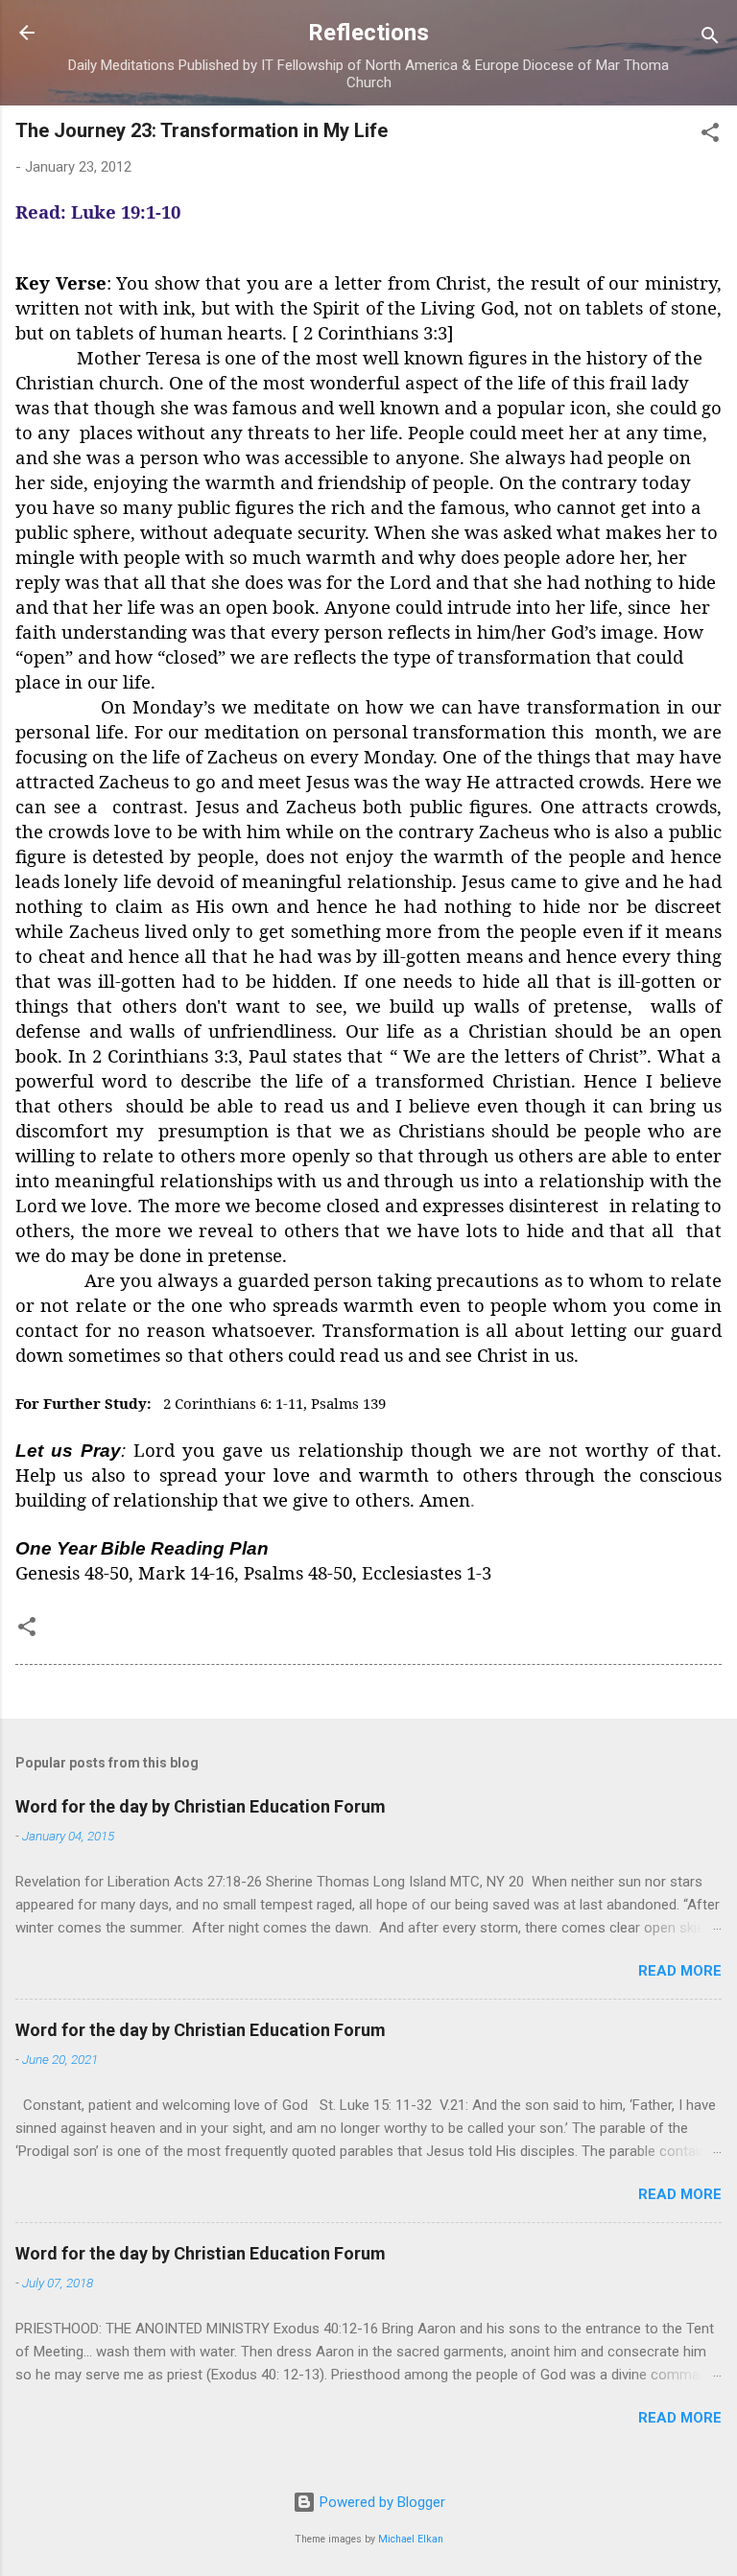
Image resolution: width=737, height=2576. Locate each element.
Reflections (368, 33)
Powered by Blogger (380, 2502)
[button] (710, 136)
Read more (680, 1971)
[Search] (710, 39)
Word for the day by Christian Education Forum (201, 1806)
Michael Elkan (411, 2539)
